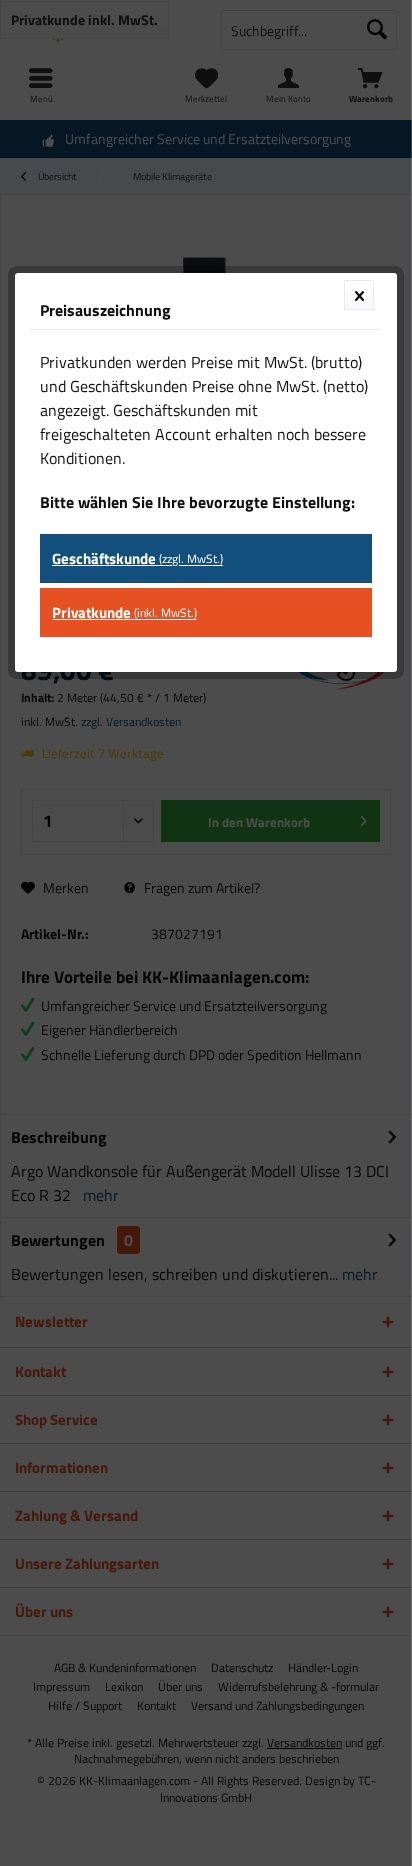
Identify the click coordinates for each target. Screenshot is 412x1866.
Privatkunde (124, 612)
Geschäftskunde (137, 558)
